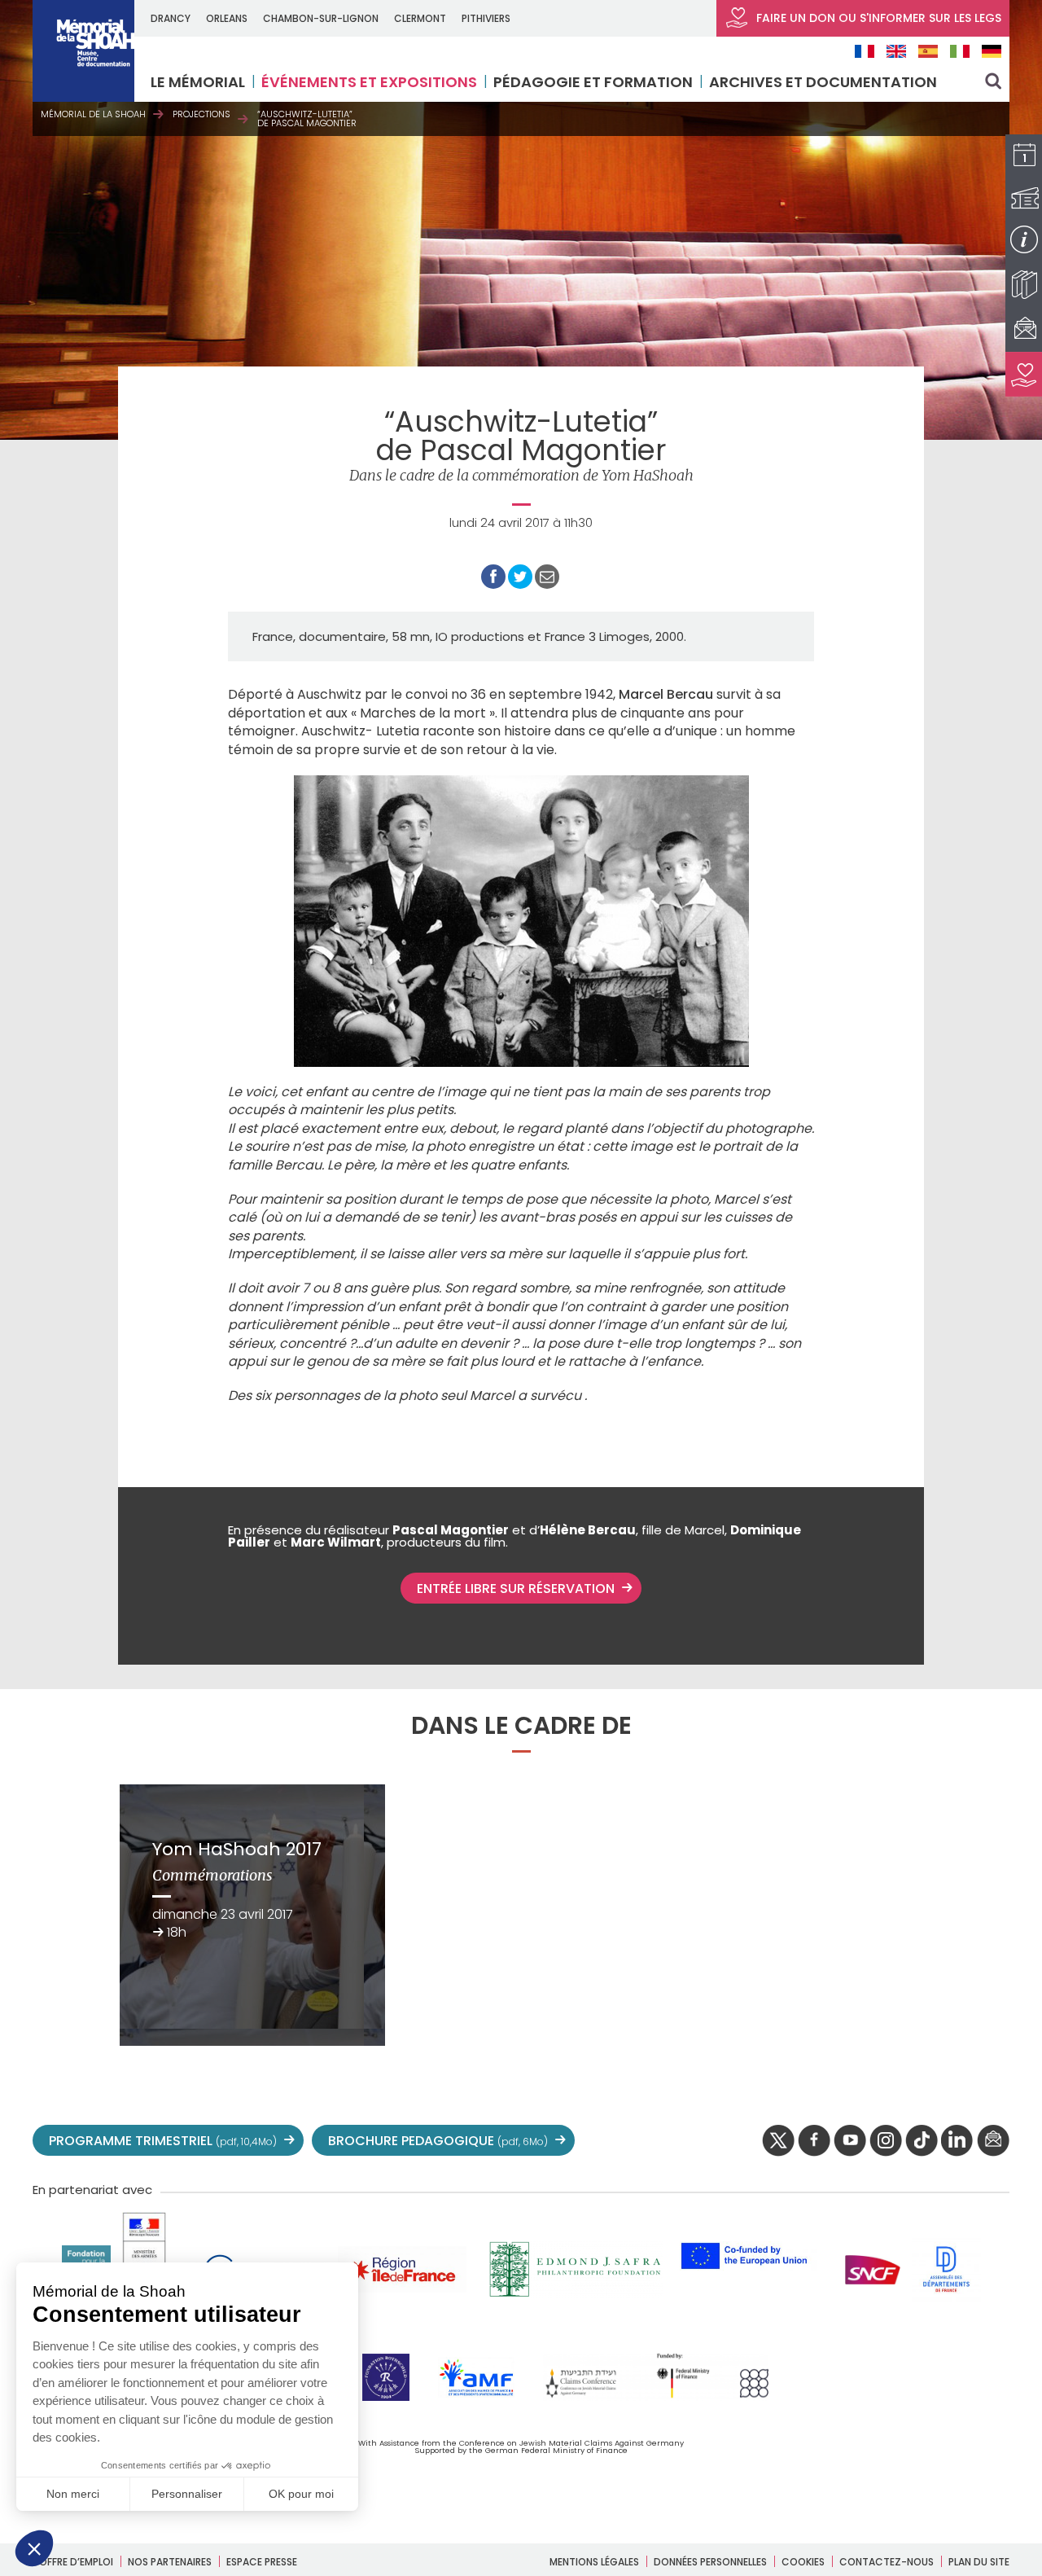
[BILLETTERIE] (1024, 198)
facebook (814, 2141)
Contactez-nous (887, 2562)
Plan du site (979, 2562)
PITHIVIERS (486, 18)
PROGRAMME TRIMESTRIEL (163, 2141)
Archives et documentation (823, 82)
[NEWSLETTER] (1024, 329)
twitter (778, 2141)
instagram (886, 2141)
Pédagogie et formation (593, 82)
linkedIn (957, 2141)
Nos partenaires (170, 2562)
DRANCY (171, 18)
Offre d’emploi (76, 2562)
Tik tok (922, 2141)
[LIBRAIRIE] (1024, 285)
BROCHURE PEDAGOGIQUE (438, 2141)
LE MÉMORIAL (198, 82)
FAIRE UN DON (877, 18)
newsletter (993, 2141)
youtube (850, 2141)
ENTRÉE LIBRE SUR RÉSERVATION (516, 1589)
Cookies (803, 2562)
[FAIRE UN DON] (1024, 374)
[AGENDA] (1024, 157)
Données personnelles (710, 2562)
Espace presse (262, 2562)
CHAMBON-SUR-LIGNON (321, 18)
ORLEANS (227, 18)
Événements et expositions (369, 82)
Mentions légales (594, 2562)
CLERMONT (420, 18)
